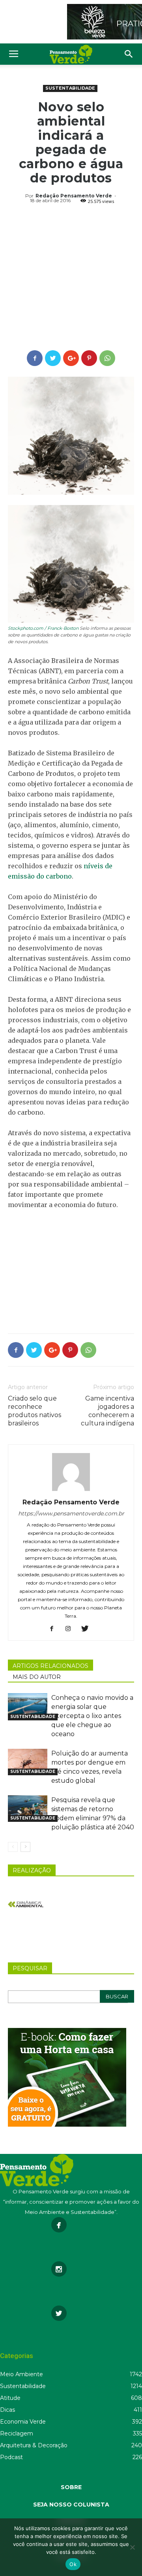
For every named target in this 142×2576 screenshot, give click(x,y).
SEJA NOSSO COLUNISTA (71, 2505)
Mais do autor (37, 1677)
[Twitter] (88, 1629)
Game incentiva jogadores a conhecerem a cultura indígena (107, 1411)
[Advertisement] (71, 278)
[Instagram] (71, 1629)
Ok (73, 2564)
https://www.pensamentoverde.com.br (71, 1513)
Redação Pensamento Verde (74, 196)
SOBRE (71, 2487)
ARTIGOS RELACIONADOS (50, 1666)
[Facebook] (55, 1629)
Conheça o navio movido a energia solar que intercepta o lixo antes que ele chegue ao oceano (92, 1716)
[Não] (132, 2547)
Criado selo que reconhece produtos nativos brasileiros (35, 1411)
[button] (129, 54)
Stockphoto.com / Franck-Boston (43, 628)
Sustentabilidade (70, 88)
